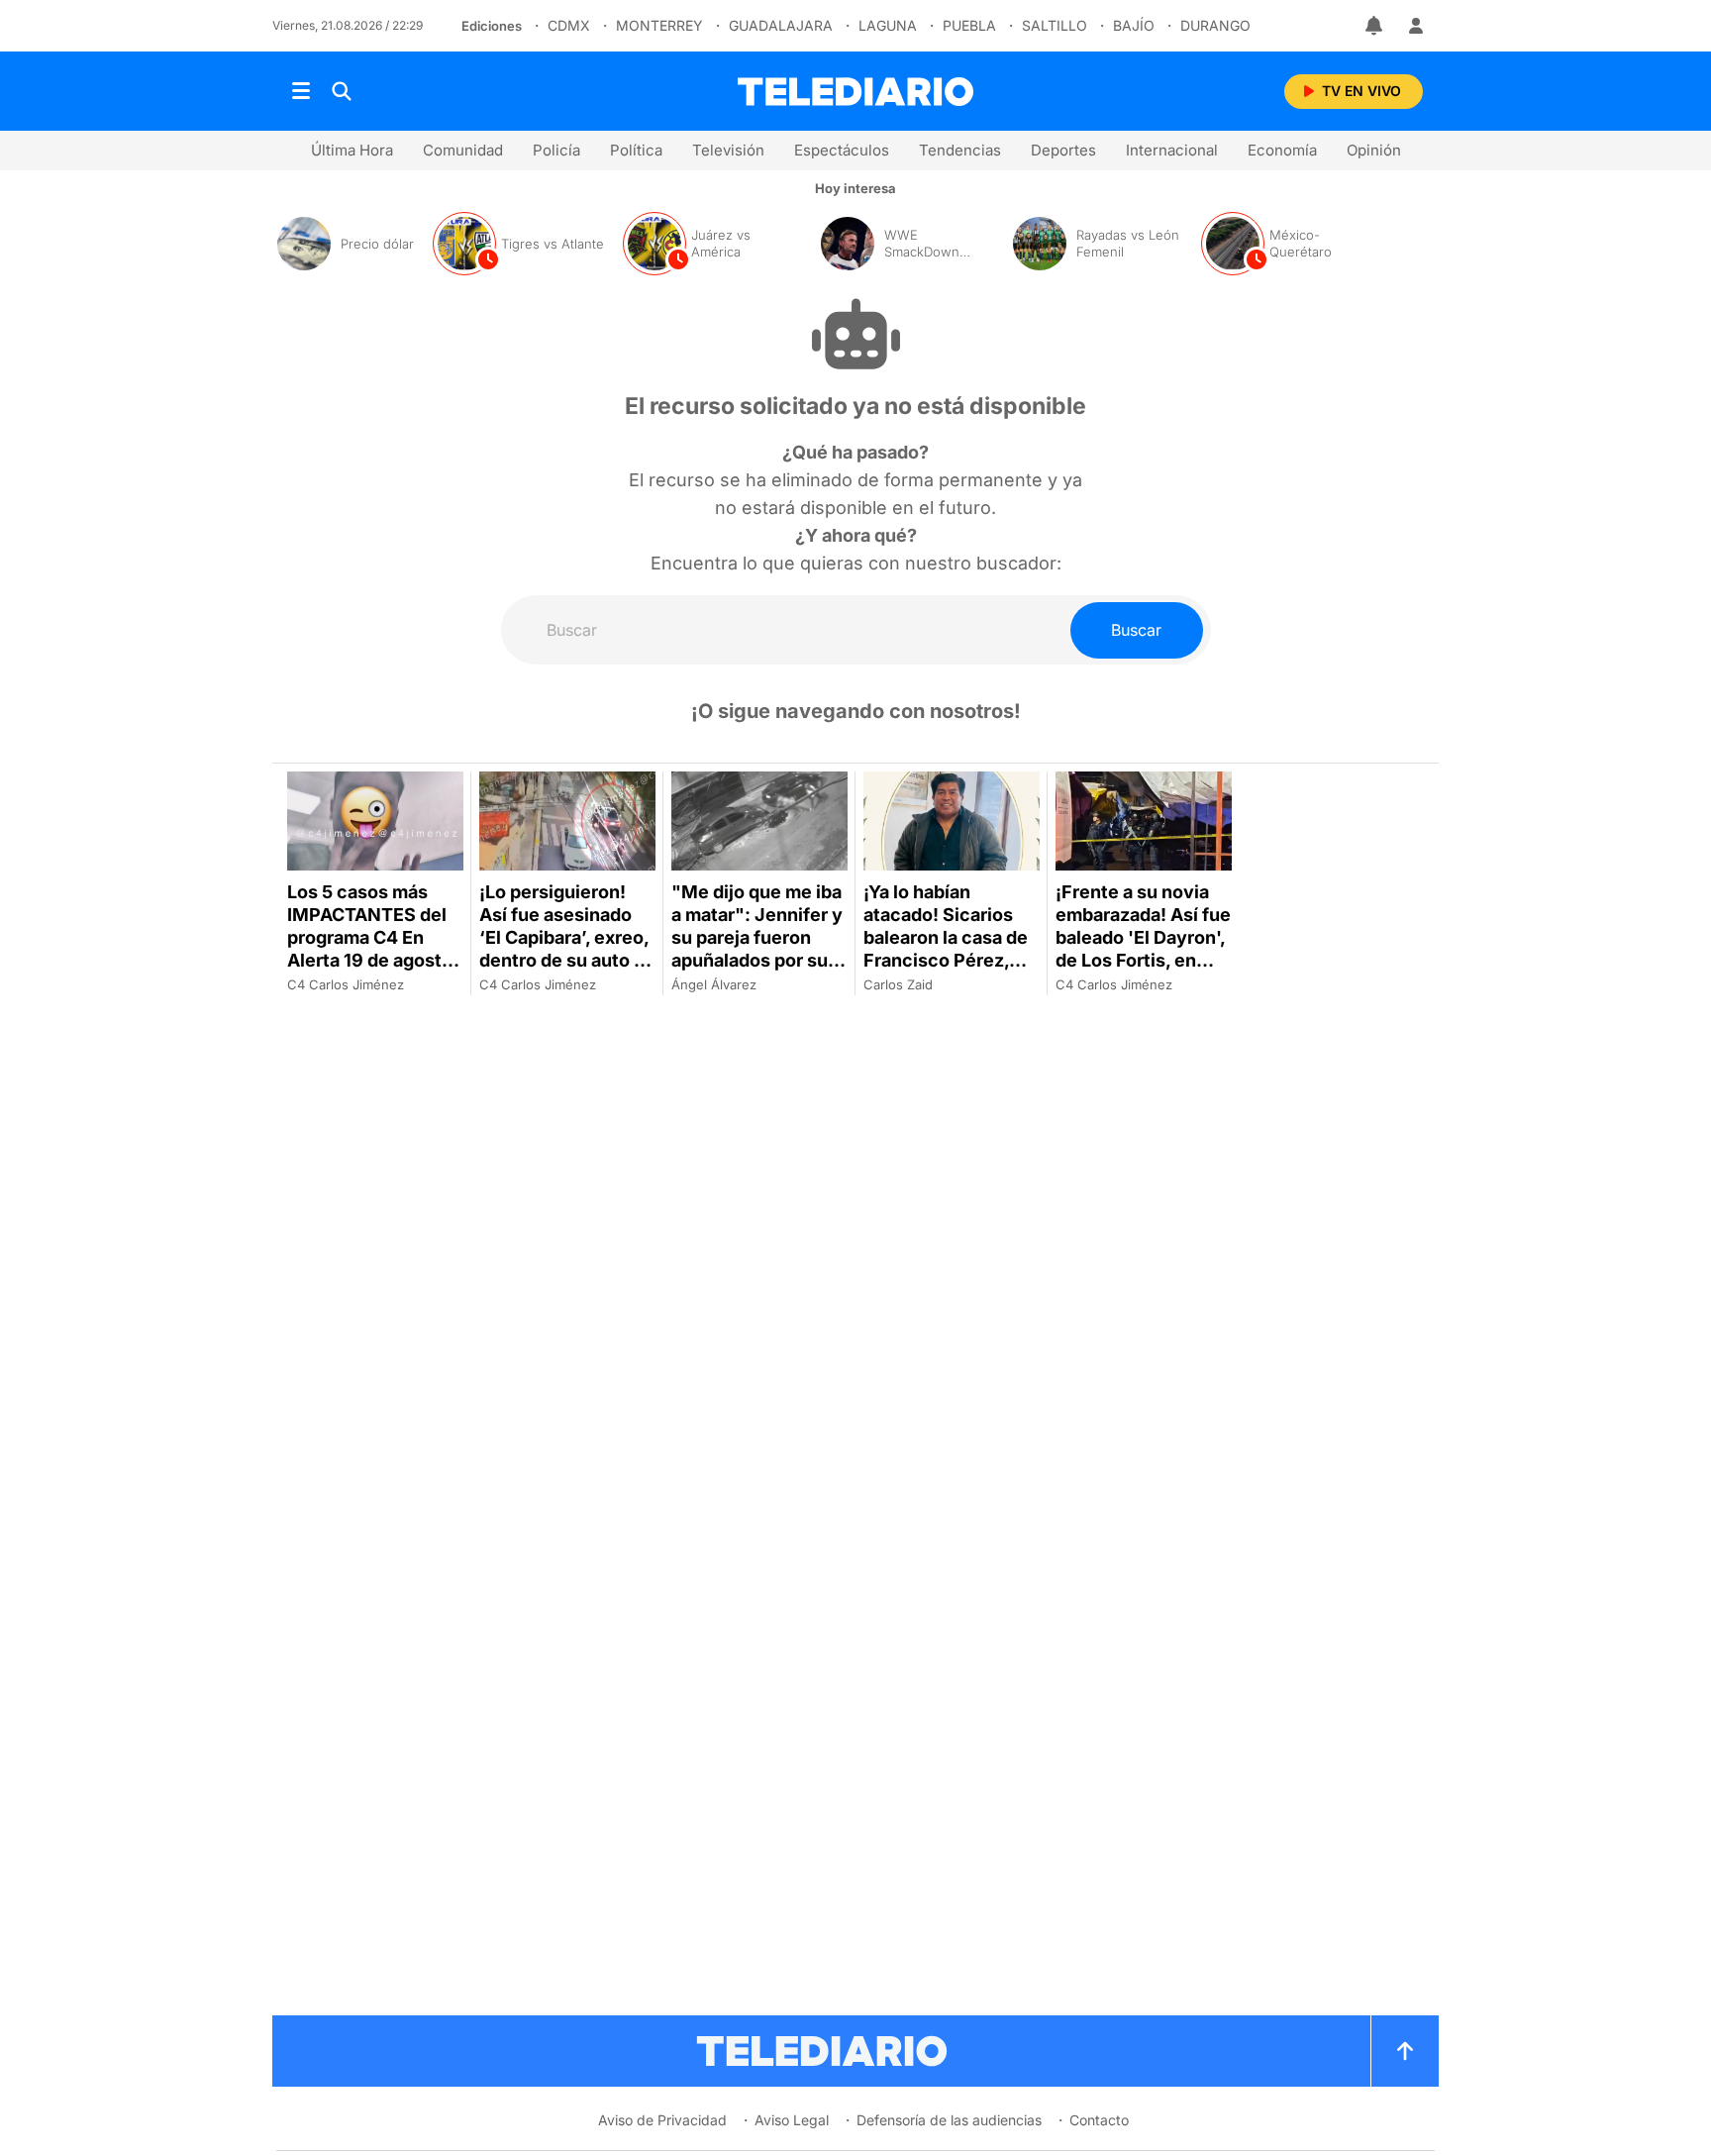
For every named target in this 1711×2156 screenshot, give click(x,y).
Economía (1282, 150)
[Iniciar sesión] (1416, 26)
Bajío (1134, 25)
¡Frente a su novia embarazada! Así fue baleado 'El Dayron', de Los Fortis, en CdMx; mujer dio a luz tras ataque (1143, 949)
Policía (556, 150)
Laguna (888, 25)
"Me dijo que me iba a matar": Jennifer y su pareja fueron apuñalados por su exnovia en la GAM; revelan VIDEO (757, 949)
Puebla (969, 25)
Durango (1215, 25)
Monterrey (659, 25)
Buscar (1136, 630)
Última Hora (352, 150)
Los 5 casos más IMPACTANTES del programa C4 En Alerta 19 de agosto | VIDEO (375, 937)
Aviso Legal (792, 2120)
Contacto (1099, 2120)
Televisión (728, 150)
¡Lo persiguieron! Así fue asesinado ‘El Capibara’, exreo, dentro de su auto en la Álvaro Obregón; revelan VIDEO (567, 949)
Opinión (1374, 150)
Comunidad (463, 150)
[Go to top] (1405, 2051)
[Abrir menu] (301, 91)
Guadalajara (781, 25)
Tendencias (960, 150)
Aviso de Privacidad (662, 2120)
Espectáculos (842, 150)
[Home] (855, 92)
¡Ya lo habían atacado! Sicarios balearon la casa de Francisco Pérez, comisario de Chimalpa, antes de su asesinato (946, 960)
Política (636, 150)
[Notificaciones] (1375, 26)
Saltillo (1055, 25)
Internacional (1172, 150)
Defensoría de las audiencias (949, 2120)
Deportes (1063, 150)
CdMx (569, 25)
